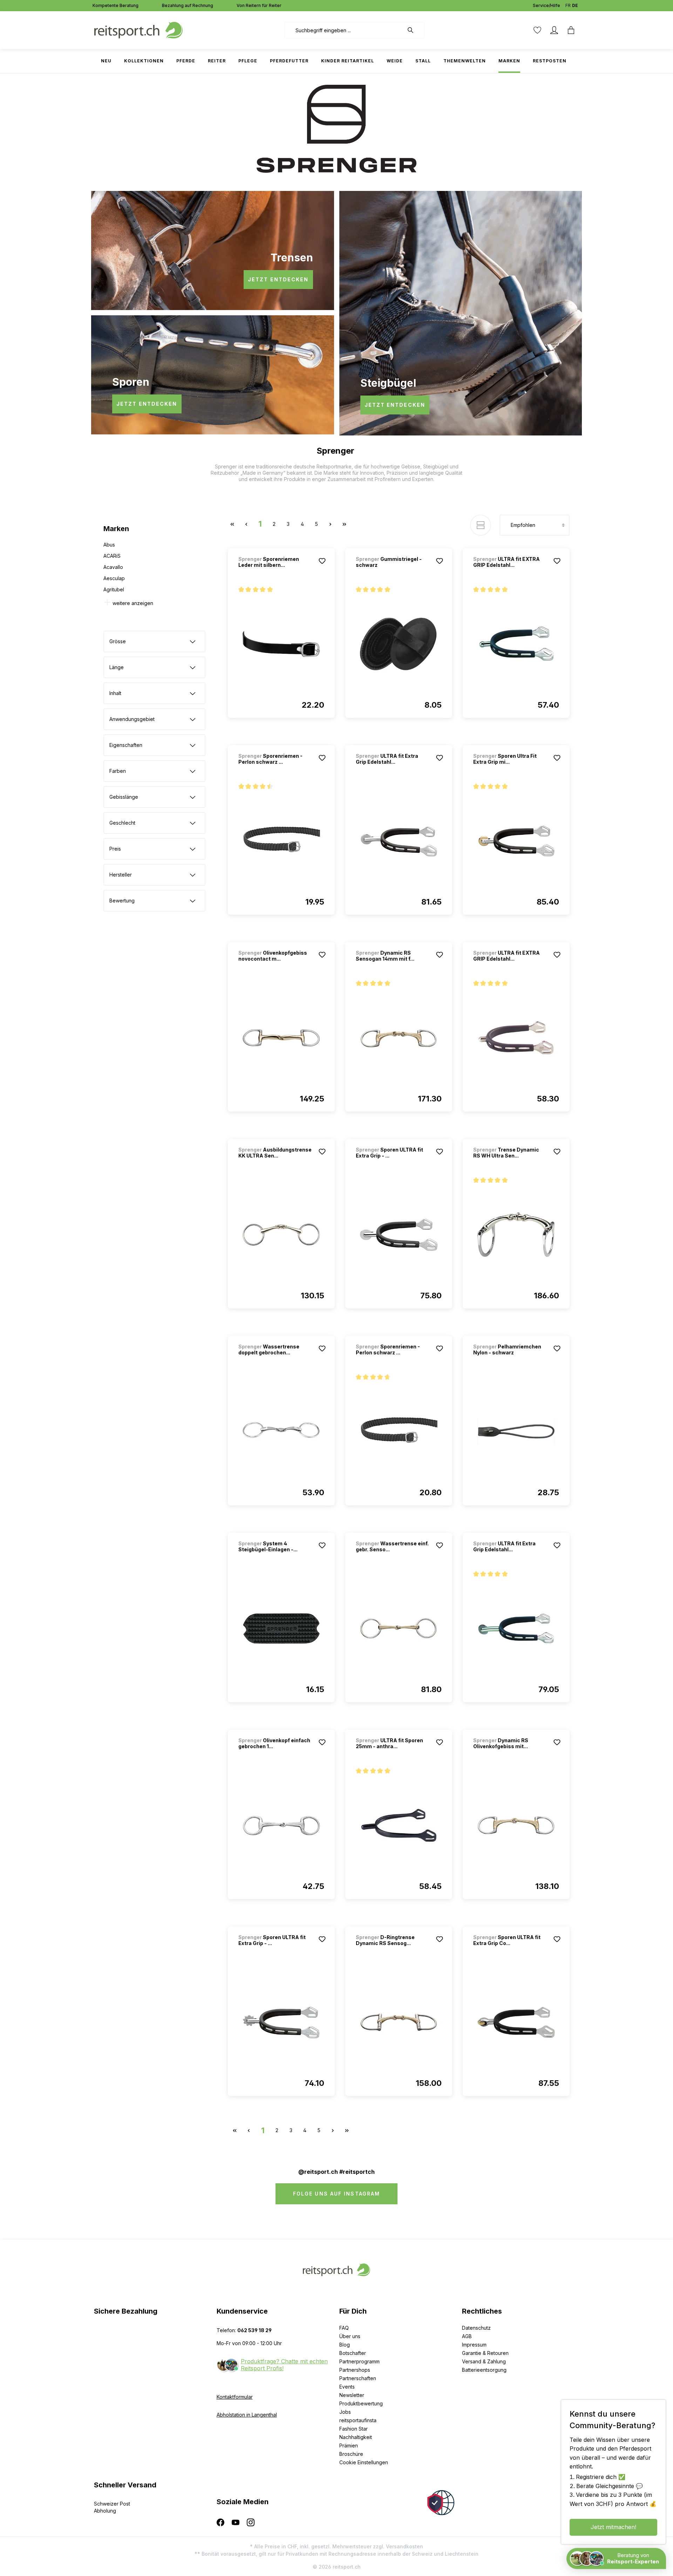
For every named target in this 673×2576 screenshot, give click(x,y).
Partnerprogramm (359, 2361)
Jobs (345, 2412)
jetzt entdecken (278, 279)
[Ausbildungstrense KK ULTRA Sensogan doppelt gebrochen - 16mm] (281, 1235)
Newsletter (352, 2395)
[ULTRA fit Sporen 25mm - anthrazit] (399, 1826)
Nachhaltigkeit (356, 2437)
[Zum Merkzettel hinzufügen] (322, 561)
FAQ (344, 2328)
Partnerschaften (358, 2378)
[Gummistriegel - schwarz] (399, 644)
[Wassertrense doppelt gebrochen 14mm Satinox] (281, 1432)
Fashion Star (354, 2429)
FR (568, 5)
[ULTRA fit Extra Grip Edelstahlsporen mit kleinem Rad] (516, 1629)
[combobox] (344, 30)
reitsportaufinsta (358, 2420)
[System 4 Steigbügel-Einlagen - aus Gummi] (281, 1629)
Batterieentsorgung (484, 2370)
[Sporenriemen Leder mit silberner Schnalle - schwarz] (281, 644)
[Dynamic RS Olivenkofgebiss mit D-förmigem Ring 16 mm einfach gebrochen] (516, 1826)
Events (347, 2387)
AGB (467, 2336)
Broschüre (351, 2454)
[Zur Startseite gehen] (138, 30)
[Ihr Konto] (554, 30)
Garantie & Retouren (485, 2353)
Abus (109, 545)
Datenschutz (476, 2328)
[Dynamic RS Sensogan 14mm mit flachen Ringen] (399, 1038)
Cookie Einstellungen (364, 2462)
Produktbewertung (361, 2403)
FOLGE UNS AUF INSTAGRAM (336, 2194)
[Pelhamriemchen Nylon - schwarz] (516, 1432)
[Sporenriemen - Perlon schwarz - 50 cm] (399, 1432)
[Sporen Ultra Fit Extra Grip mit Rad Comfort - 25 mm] (516, 841)
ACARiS (112, 556)
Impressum (474, 2345)
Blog (345, 2345)
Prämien (349, 2446)
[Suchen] (414, 30)
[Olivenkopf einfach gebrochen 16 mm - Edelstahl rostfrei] (281, 1826)
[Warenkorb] (571, 30)
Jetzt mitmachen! (613, 2527)
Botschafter (353, 2353)
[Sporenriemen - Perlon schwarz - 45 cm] (281, 841)
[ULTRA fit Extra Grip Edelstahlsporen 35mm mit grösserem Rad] (399, 841)
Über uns (350, 2336)
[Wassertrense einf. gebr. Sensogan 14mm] (399, 1629)
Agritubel (114, 589)
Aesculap (114, 578)
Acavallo (113, 567)
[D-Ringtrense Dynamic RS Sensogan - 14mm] (399, 2022)
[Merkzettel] (537, 30)
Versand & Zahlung (484, 2361)
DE (575, 5)
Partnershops (355, 2370)
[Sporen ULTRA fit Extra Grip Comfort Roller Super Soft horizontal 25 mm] (516, 2022)
